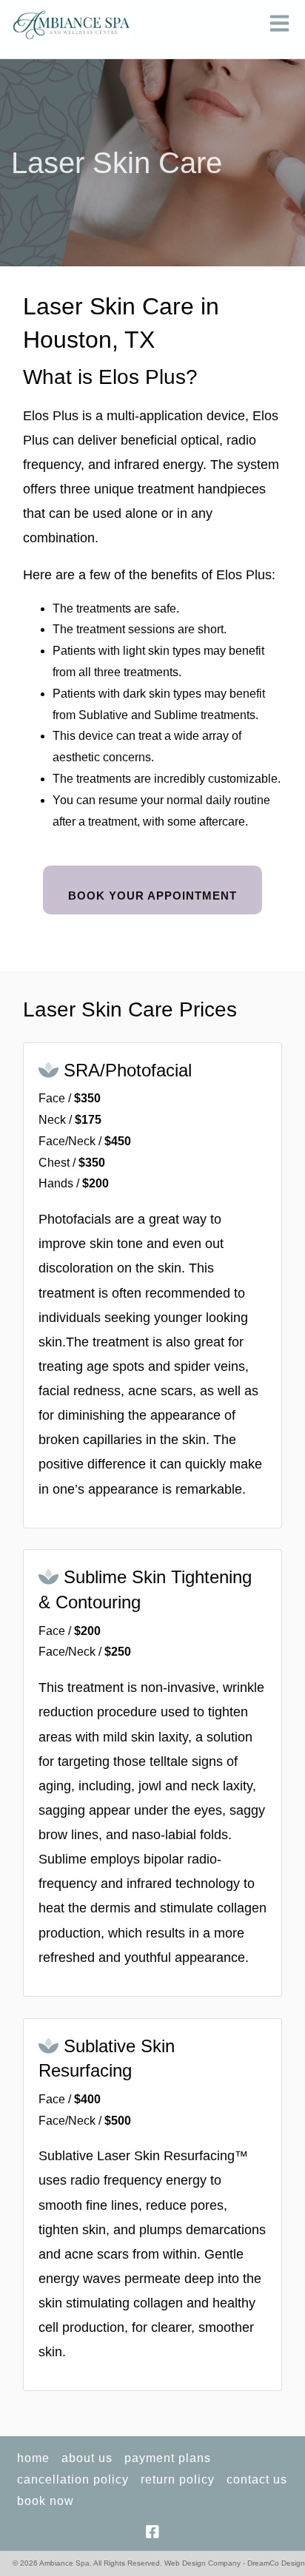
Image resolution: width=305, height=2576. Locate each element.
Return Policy (178, 2479)
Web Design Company (202, 2563)
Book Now (46, 2501)
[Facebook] (153, 2532)
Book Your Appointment (152, 896)
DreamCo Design (276, 2563)
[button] (279, 24)
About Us (87, 2458)
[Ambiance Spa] (71, 24)
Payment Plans (168, 2458)
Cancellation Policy (73, 2479)
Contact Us (257, 2479)
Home (33, 2458)
